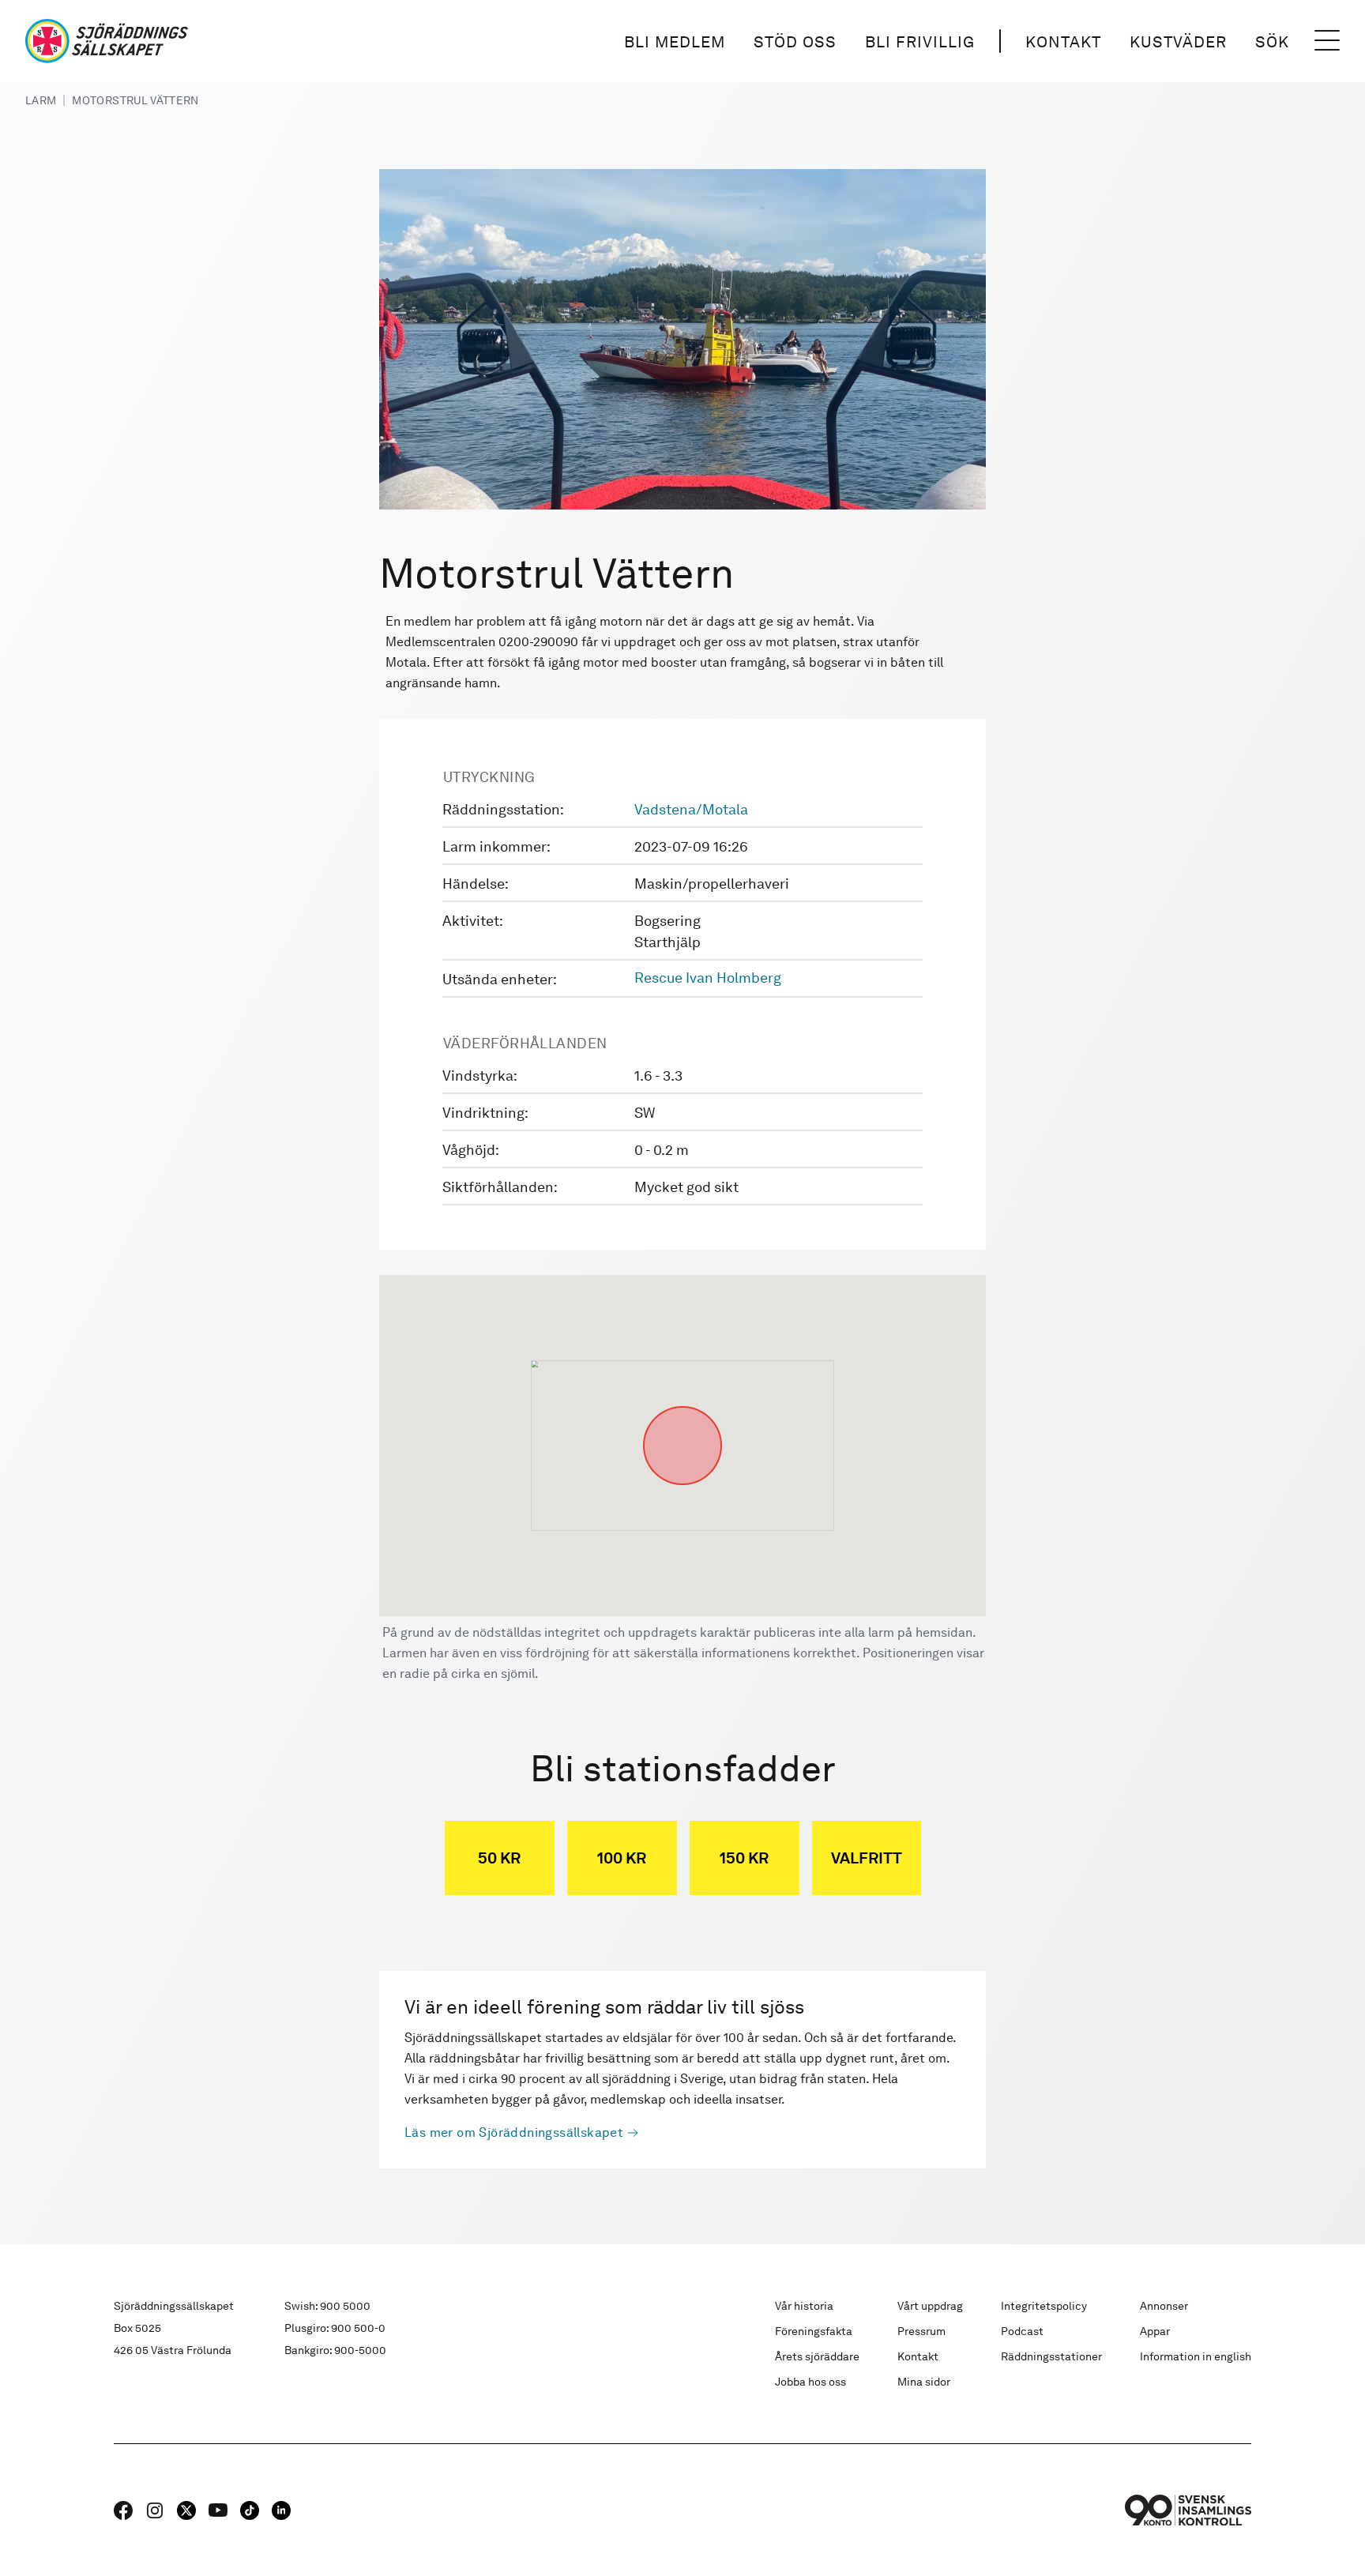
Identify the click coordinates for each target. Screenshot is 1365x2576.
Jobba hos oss (810, 2382)
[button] (682, 1406)
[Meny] (1327, 41)
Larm (41, 100)
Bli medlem (675, 42)
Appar (1155, 2331)
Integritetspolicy (1044, 2306)
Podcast (1022, 2331)
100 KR (622, 1858)
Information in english (1196, 2356)
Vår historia (804, 2306)
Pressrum (921, 2331)
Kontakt (1063, 42)
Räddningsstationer (1051, 2356)
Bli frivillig (920, 42)
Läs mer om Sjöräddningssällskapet (514, 2132)
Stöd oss (795, 42)
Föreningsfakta (814, 2331)
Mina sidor (924, 2382)
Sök (1272, 42)
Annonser (1164, 2306)
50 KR (499, 1858)
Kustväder (1178, 42)
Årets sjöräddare (817, 2356)
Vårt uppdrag (930, 2306)
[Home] (107, 41)
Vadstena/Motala (691, 809)
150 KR (744, 1858)
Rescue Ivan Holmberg (708, 978)
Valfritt (867, 1858)
